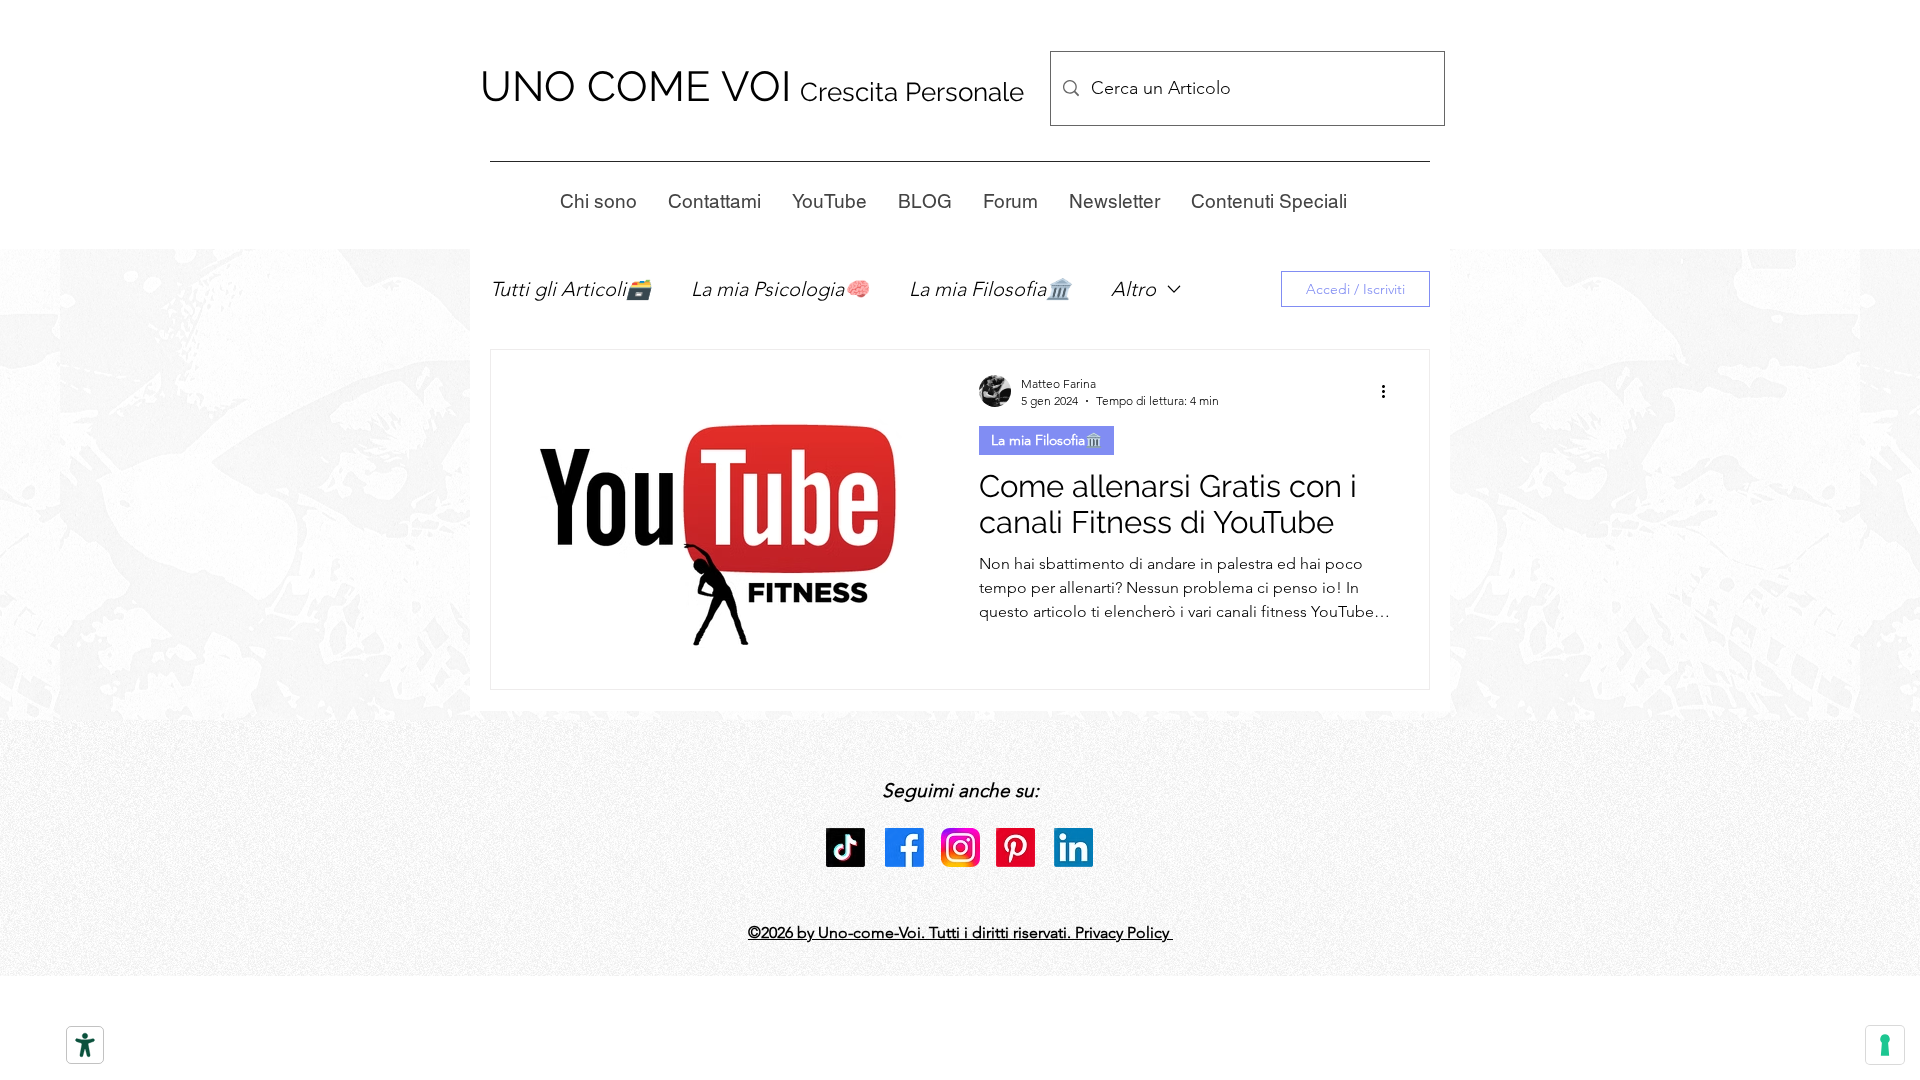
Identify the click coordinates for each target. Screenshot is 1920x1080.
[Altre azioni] (1390, 391)
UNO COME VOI (635, 86)
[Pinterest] (1015, 847)
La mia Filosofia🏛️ (990, 289)
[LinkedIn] (1073, 847)
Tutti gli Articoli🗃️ (570, 289)
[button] (1114, 201)
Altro (1133, 289)
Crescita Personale (912, 92)
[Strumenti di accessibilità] (85, 1045)
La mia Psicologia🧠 (780, 289)
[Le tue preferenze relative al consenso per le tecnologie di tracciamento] (1885, 1045)
